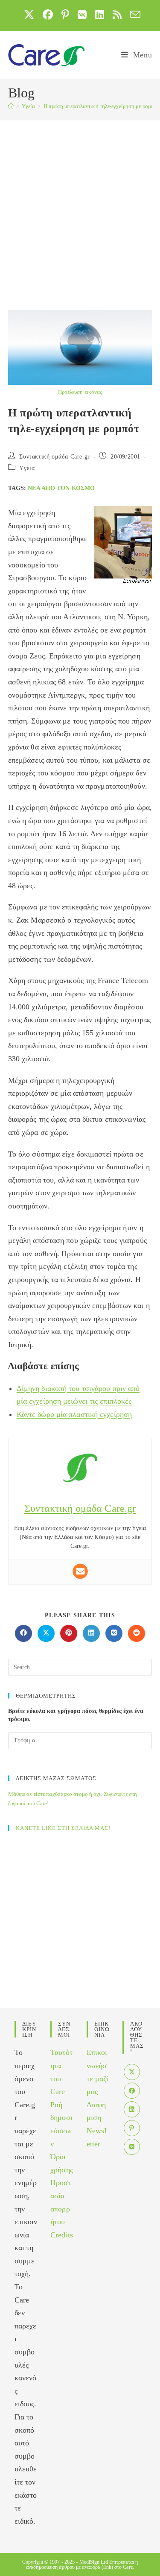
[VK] (132, 2147)
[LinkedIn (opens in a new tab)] (100, 14)
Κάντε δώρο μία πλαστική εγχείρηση (74, 1414)
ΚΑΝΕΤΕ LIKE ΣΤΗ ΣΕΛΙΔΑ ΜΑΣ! (63, 1828)
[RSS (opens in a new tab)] (117, 14)
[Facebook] (132, 2091)
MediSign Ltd (94, 2562)
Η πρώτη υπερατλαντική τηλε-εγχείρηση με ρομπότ (102, 106)
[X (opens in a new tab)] (29, 14)
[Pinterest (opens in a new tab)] (65, 14)
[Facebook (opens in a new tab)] (48, 14)
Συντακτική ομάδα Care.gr (54, 457)
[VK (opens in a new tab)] (82, 14)
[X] (132, 2072)
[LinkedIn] (132, 2109)
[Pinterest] (132, 2128)
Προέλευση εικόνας (80, 392)
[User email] (80, 1571)
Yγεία (27, 468)
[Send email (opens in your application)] (133, 14)
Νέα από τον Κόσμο (61, 488)
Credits (62, 2235)
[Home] (11, 106)
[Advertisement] (80, 204)
